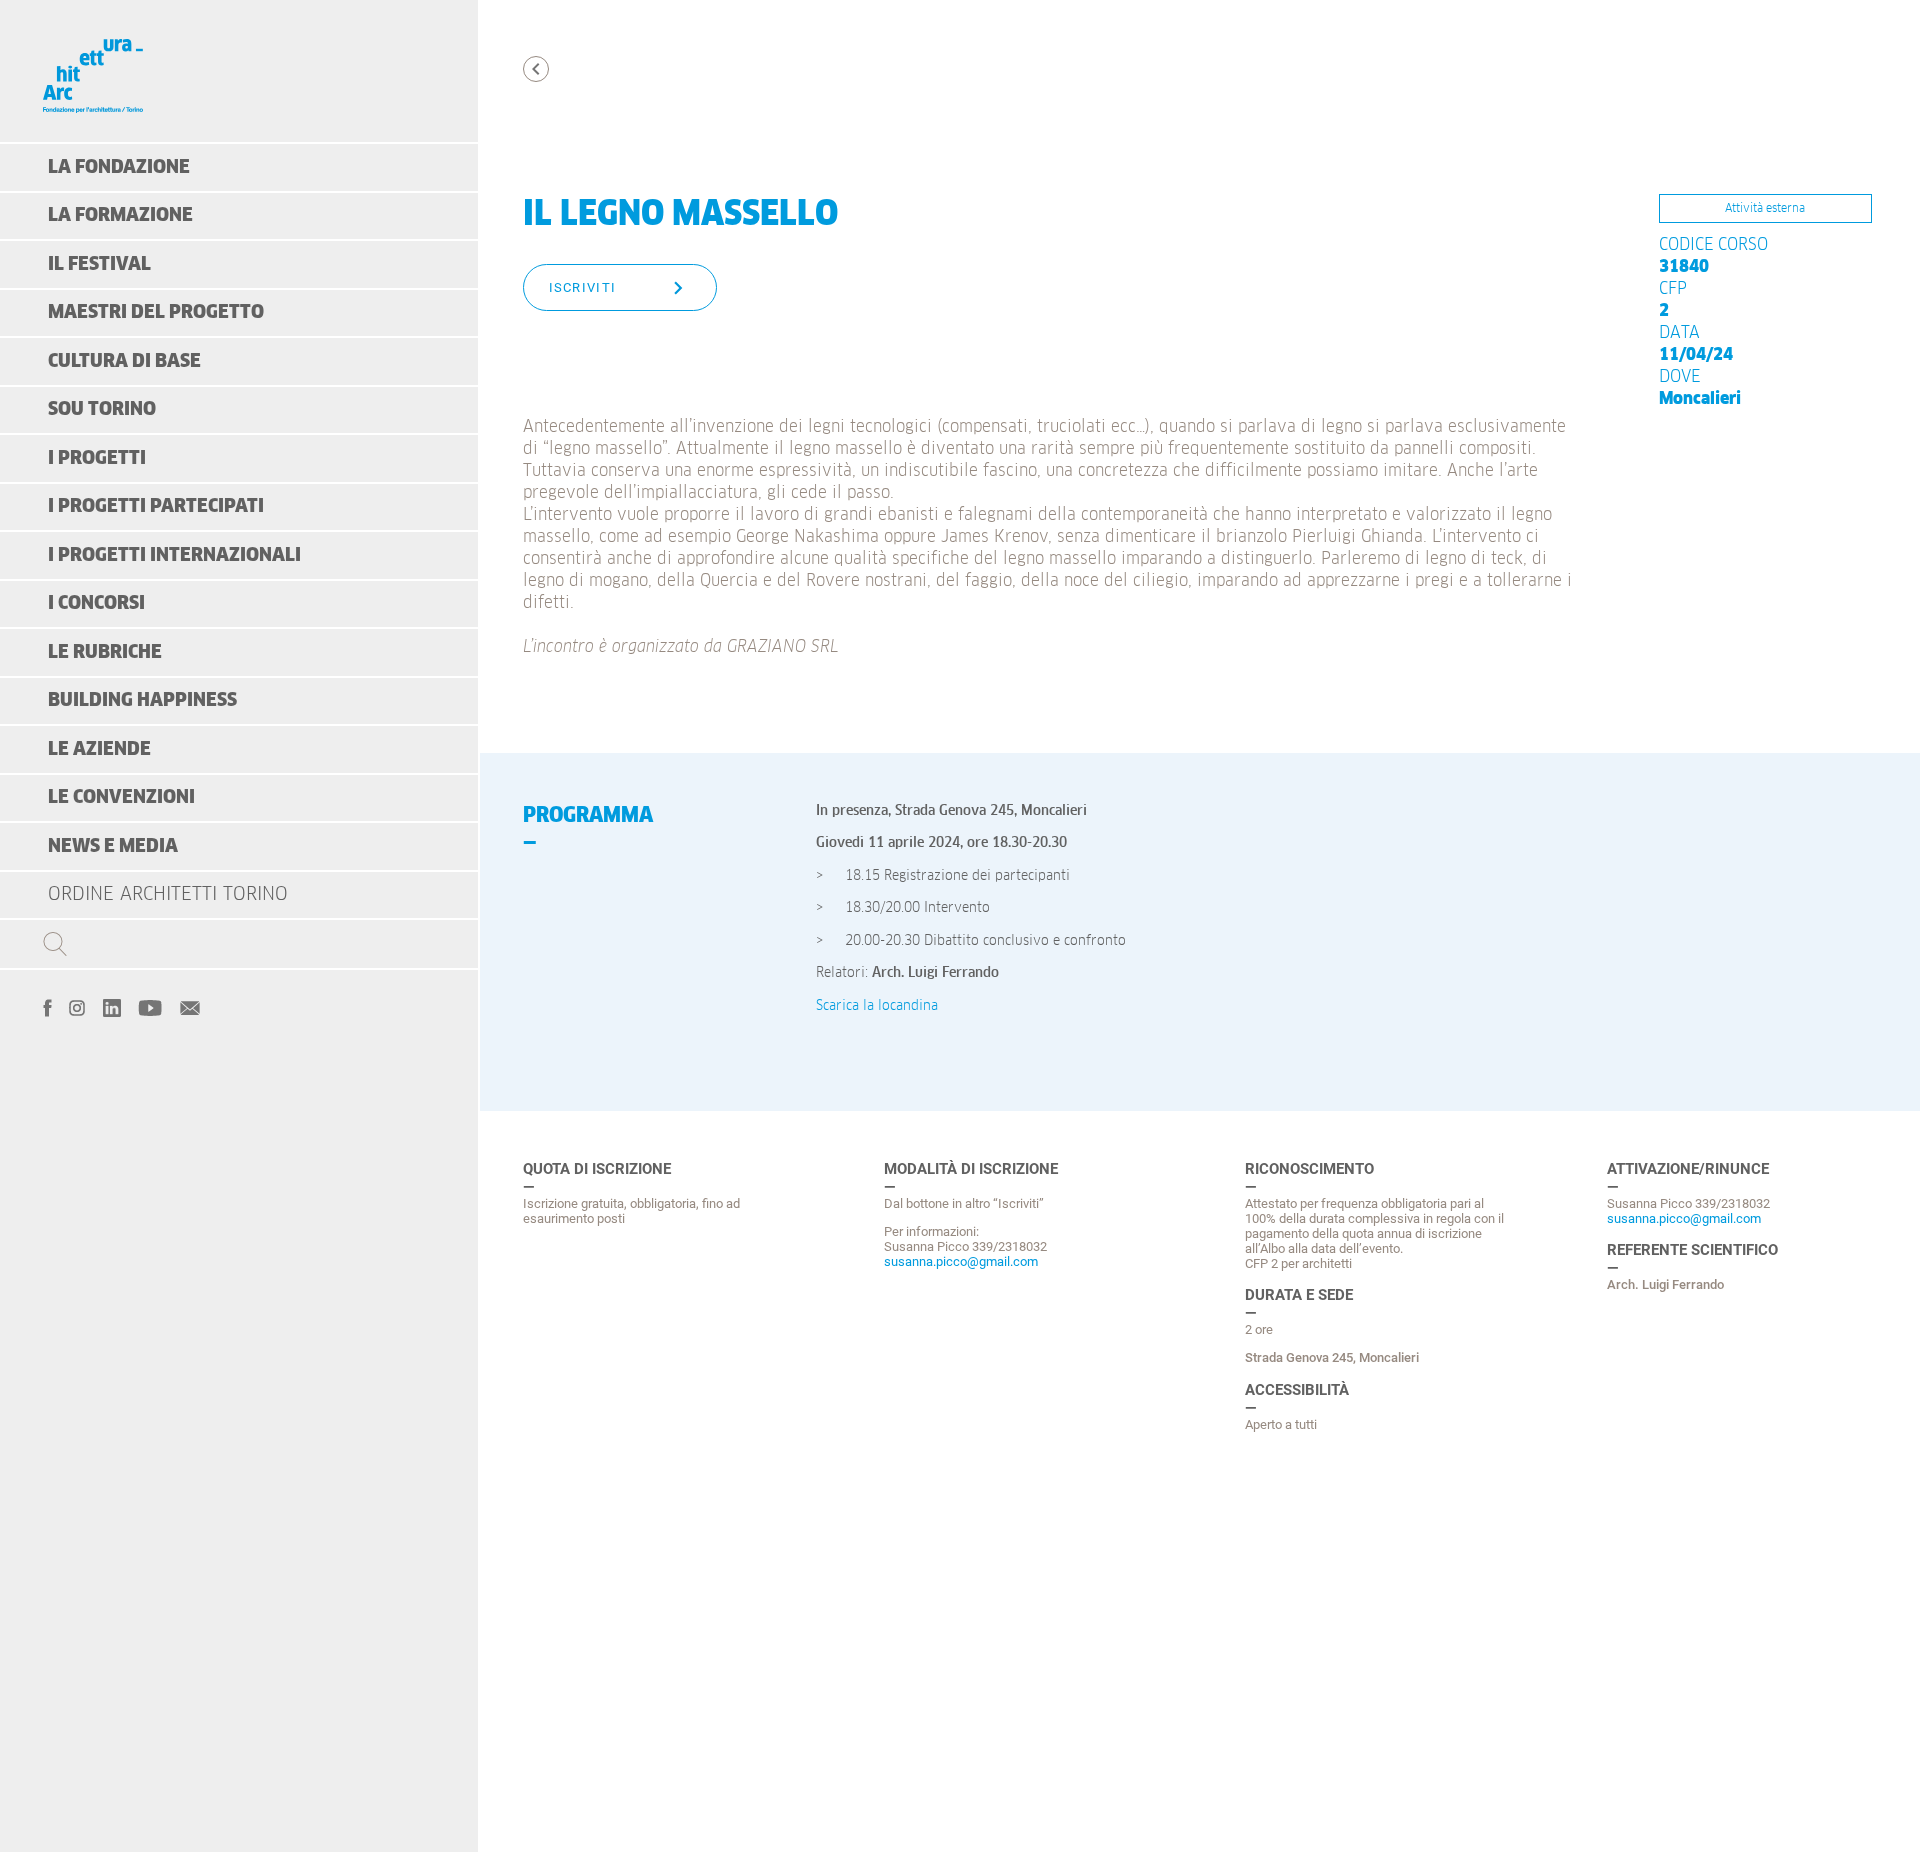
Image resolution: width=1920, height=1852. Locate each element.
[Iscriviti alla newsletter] (190, 1006)
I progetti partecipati (156, 506)
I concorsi (96, 603)
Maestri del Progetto (156, 312)
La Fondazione (119, 167)
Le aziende (99, 749)
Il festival (99, 264)
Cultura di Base (124, 361)
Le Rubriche (105, 652)
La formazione (120, 215)
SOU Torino (102, 409)
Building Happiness (142, 700)
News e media (113, 846)
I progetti (97, 458)
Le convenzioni (121, 797)
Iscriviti (583, 287)
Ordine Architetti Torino (168, 894)
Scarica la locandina (877, 1006)
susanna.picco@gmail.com (961, 1261)
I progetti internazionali (174, 555)
